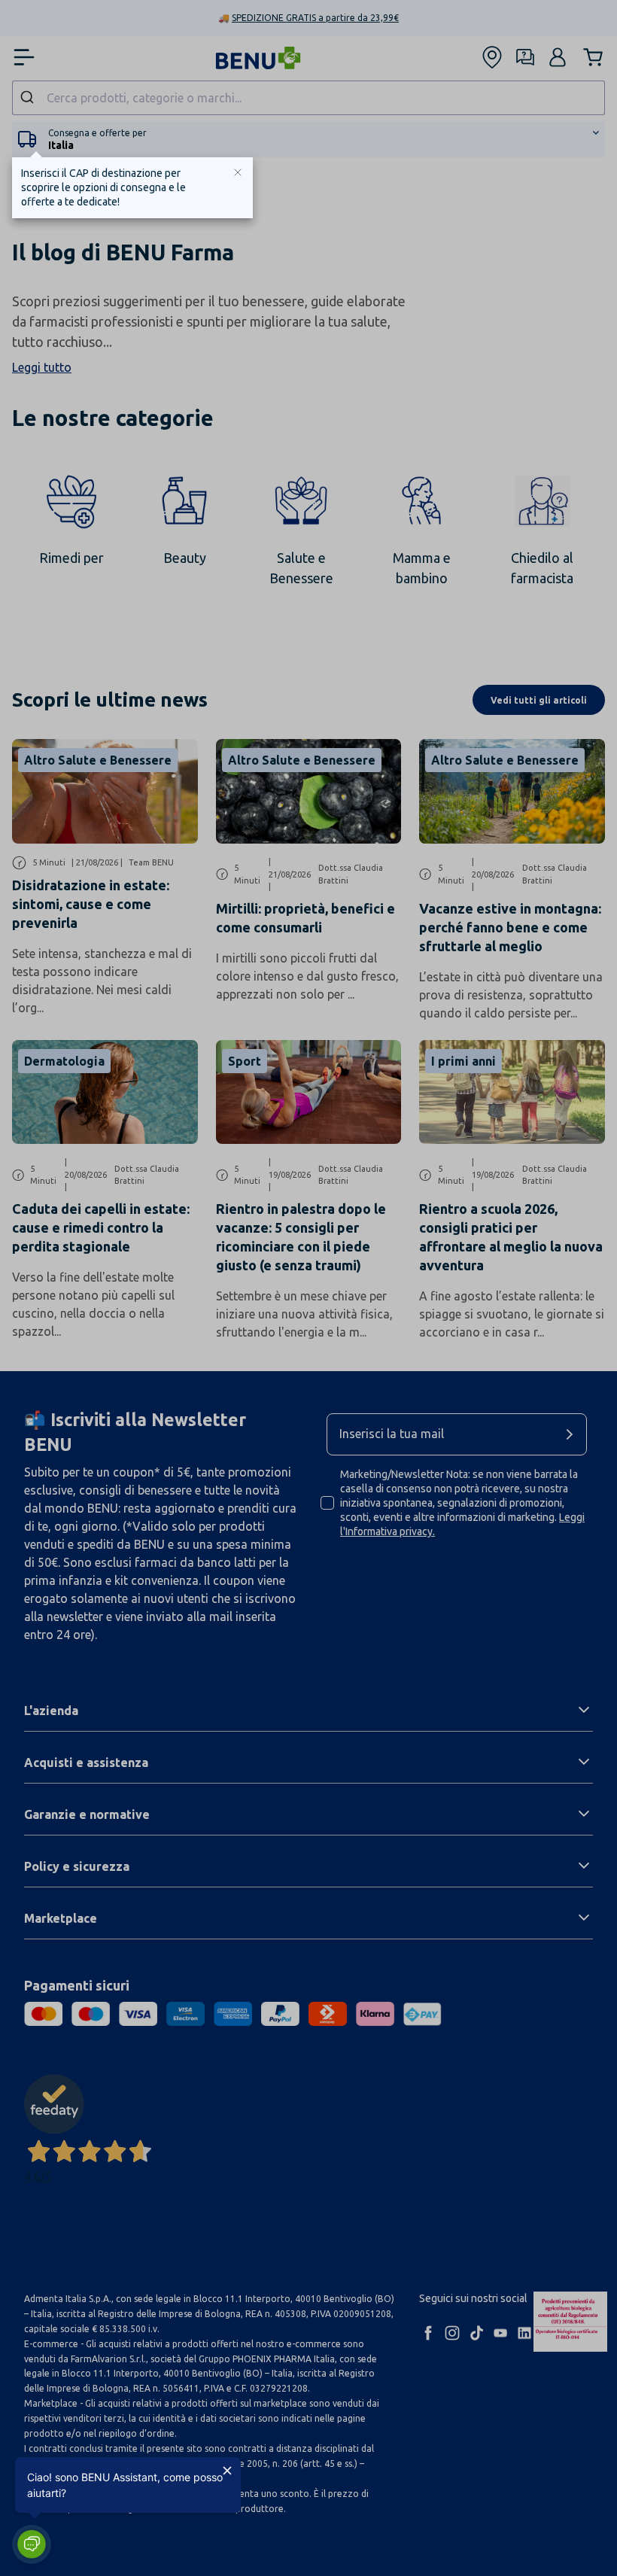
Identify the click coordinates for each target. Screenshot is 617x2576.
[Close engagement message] (227, 2471)
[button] (32, 2544)
